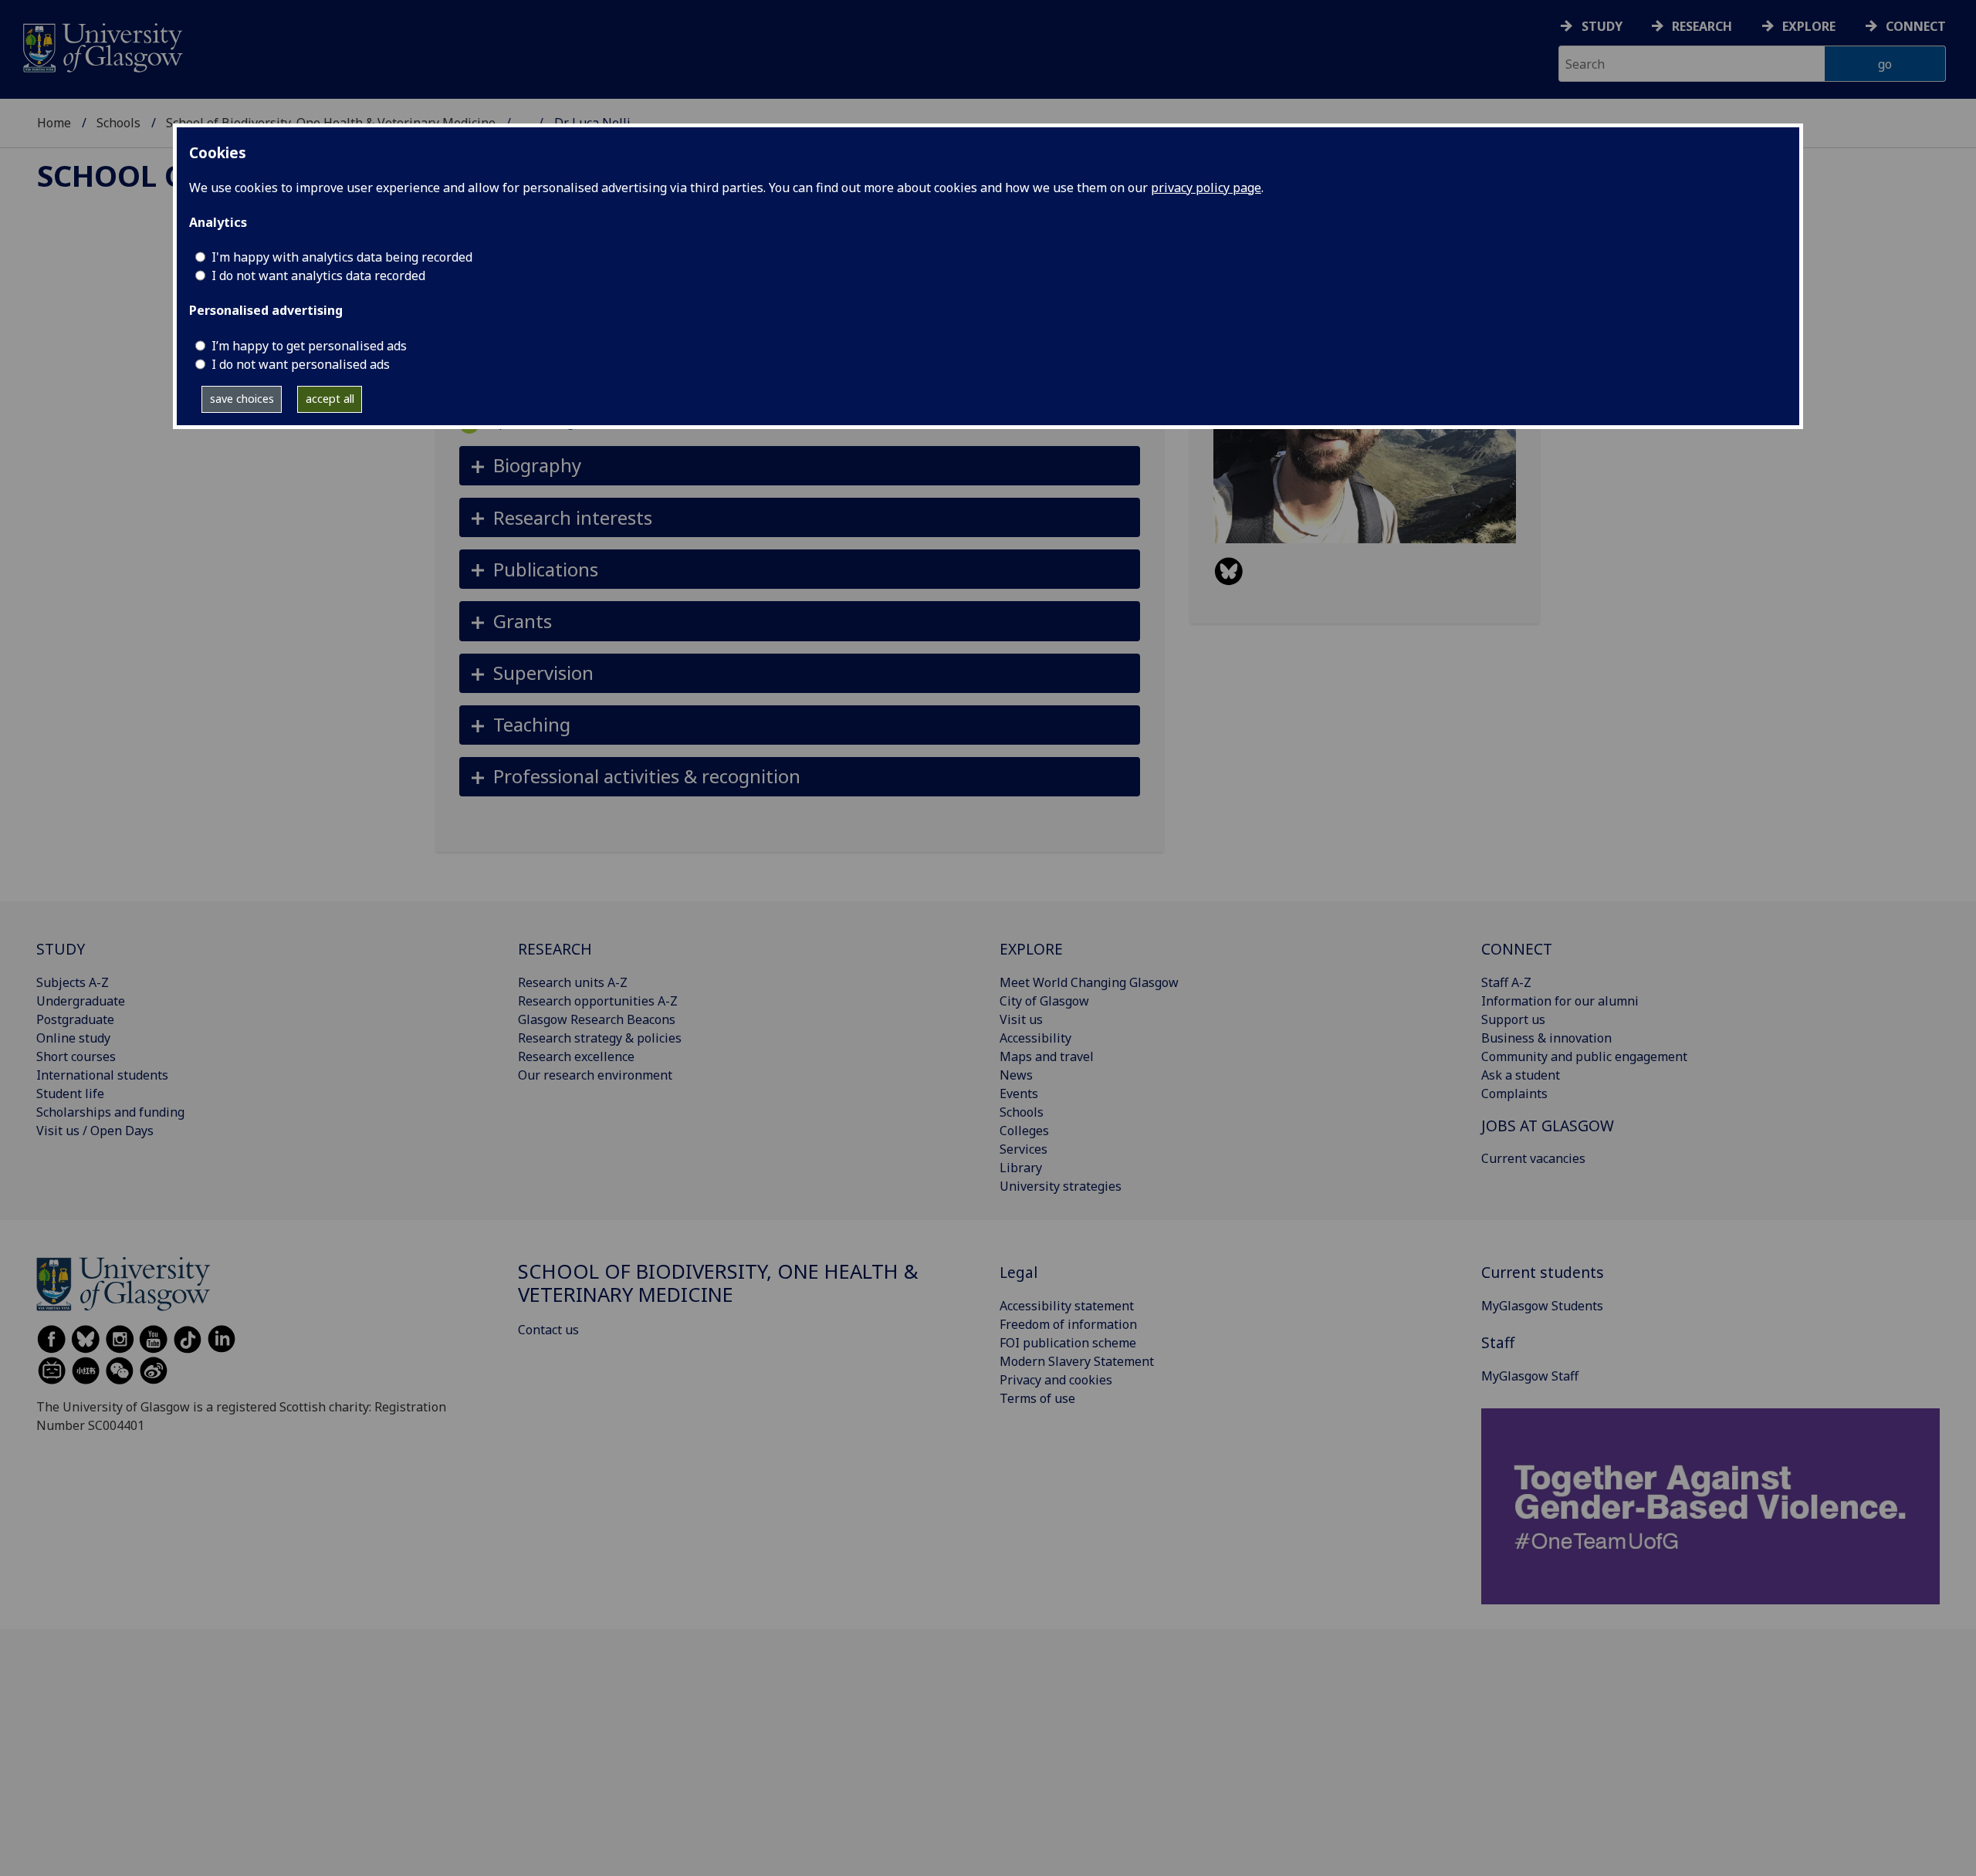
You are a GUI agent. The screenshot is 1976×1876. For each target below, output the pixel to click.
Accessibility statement (1067, 1306)
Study (1602, 26)
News (1016, 1075)
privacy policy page (1206, 188)
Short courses (76, 1056)
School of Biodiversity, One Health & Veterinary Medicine (718, 1283)
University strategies (1061, 1186)
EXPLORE (1031, 949)
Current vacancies (1533, 1158)
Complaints (1514, 1093)
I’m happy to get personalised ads (309, 346)
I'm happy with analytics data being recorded (342, 257)
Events (1019, 1093)
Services (1024, 1149)
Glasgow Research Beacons (597, 1019)
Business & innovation (1546, 1038)
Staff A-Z (1506, 982)
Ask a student (1521, 1075)
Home (54, 123)
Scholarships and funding (110, 1112)
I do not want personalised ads (301, 364)
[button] (800, 466)
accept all (330, 399)
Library (1021, 1168)
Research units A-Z (573, 982)
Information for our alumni (1560, 1001)
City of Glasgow (1044, 1001)
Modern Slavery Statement (1077, 1361)
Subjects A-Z (73, 982)
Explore (1809, 26)
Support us (1513, 1019)
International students (102, 1075)
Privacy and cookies (1056, 1380)
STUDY (61, 949)
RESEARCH (555, 949)
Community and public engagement (1584, 1056)
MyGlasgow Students (1542, 1306)
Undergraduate (81, 1001)
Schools (118, 123)
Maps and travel (1047, 1056)
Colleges (1024, 1131)
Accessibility (1035, 1038)
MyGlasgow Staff (1530, 1376)
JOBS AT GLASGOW (1548, 1126)
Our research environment (595, 1075)
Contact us (548, 1330)
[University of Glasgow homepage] (102, 46)
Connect (1916, 26)
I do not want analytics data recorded (318, 275)
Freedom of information (1068, 1324)
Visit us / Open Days (95, 1131)
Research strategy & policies (600, 1038)
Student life (70, 1093)
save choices (242, 399)
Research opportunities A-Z (598, 1001)
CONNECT (1517, 949)
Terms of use (1037, 1398)
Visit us (1021, 1019)
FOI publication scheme (1068, 1343)
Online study (73, 1038)
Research (1702, 26)
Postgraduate (75, 1019)
